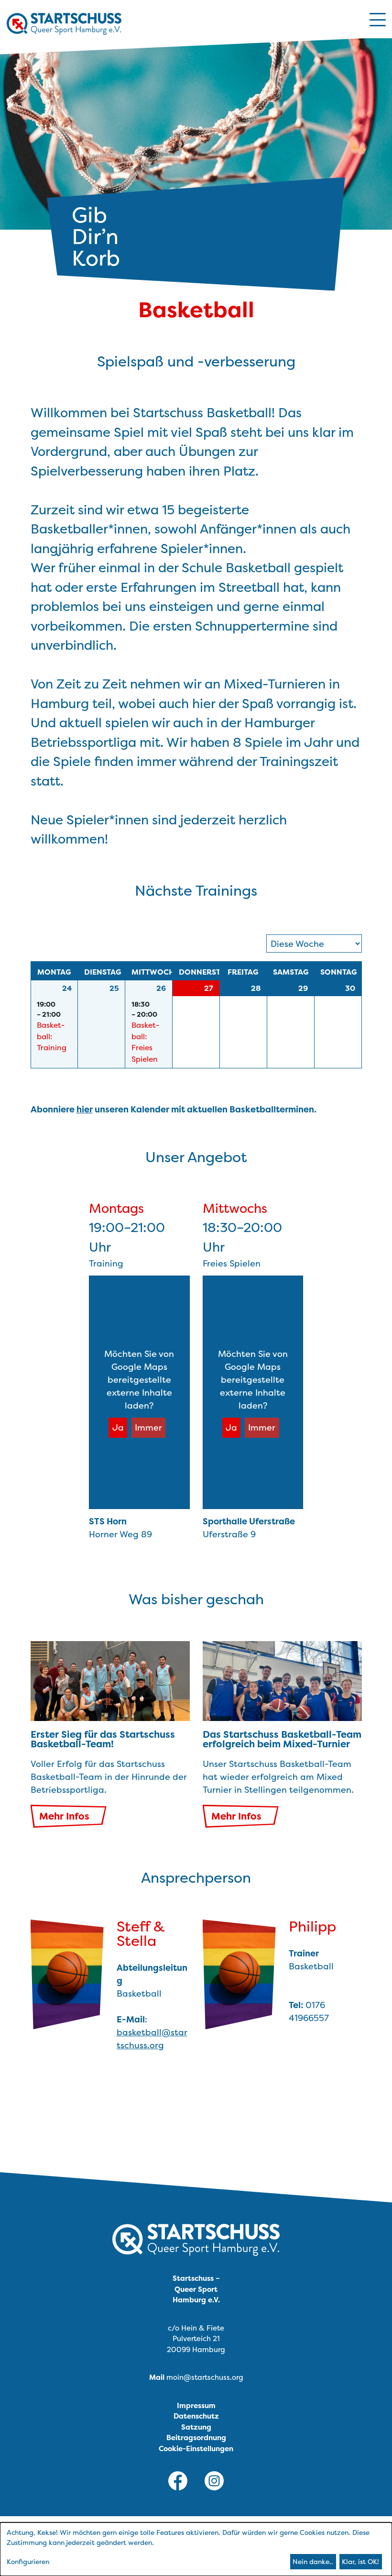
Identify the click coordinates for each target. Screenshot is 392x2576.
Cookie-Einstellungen (196, 2448)
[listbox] (314, 944)
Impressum (196, 2405)
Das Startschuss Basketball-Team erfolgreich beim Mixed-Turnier (282, 1739)
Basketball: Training (52, 1036)
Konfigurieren (28, 2561)
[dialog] (196, 2549)
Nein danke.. (313, 2561)
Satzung (196, 2427)
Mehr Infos (64, 1816)
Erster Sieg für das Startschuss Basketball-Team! (103, 1739)
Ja (118, 1427)
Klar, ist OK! (360, 2561)
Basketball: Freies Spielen (145, 1042)
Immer (148, 1427)
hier (85, 1109)
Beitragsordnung (196, 2437)
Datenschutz (196, 2416)
